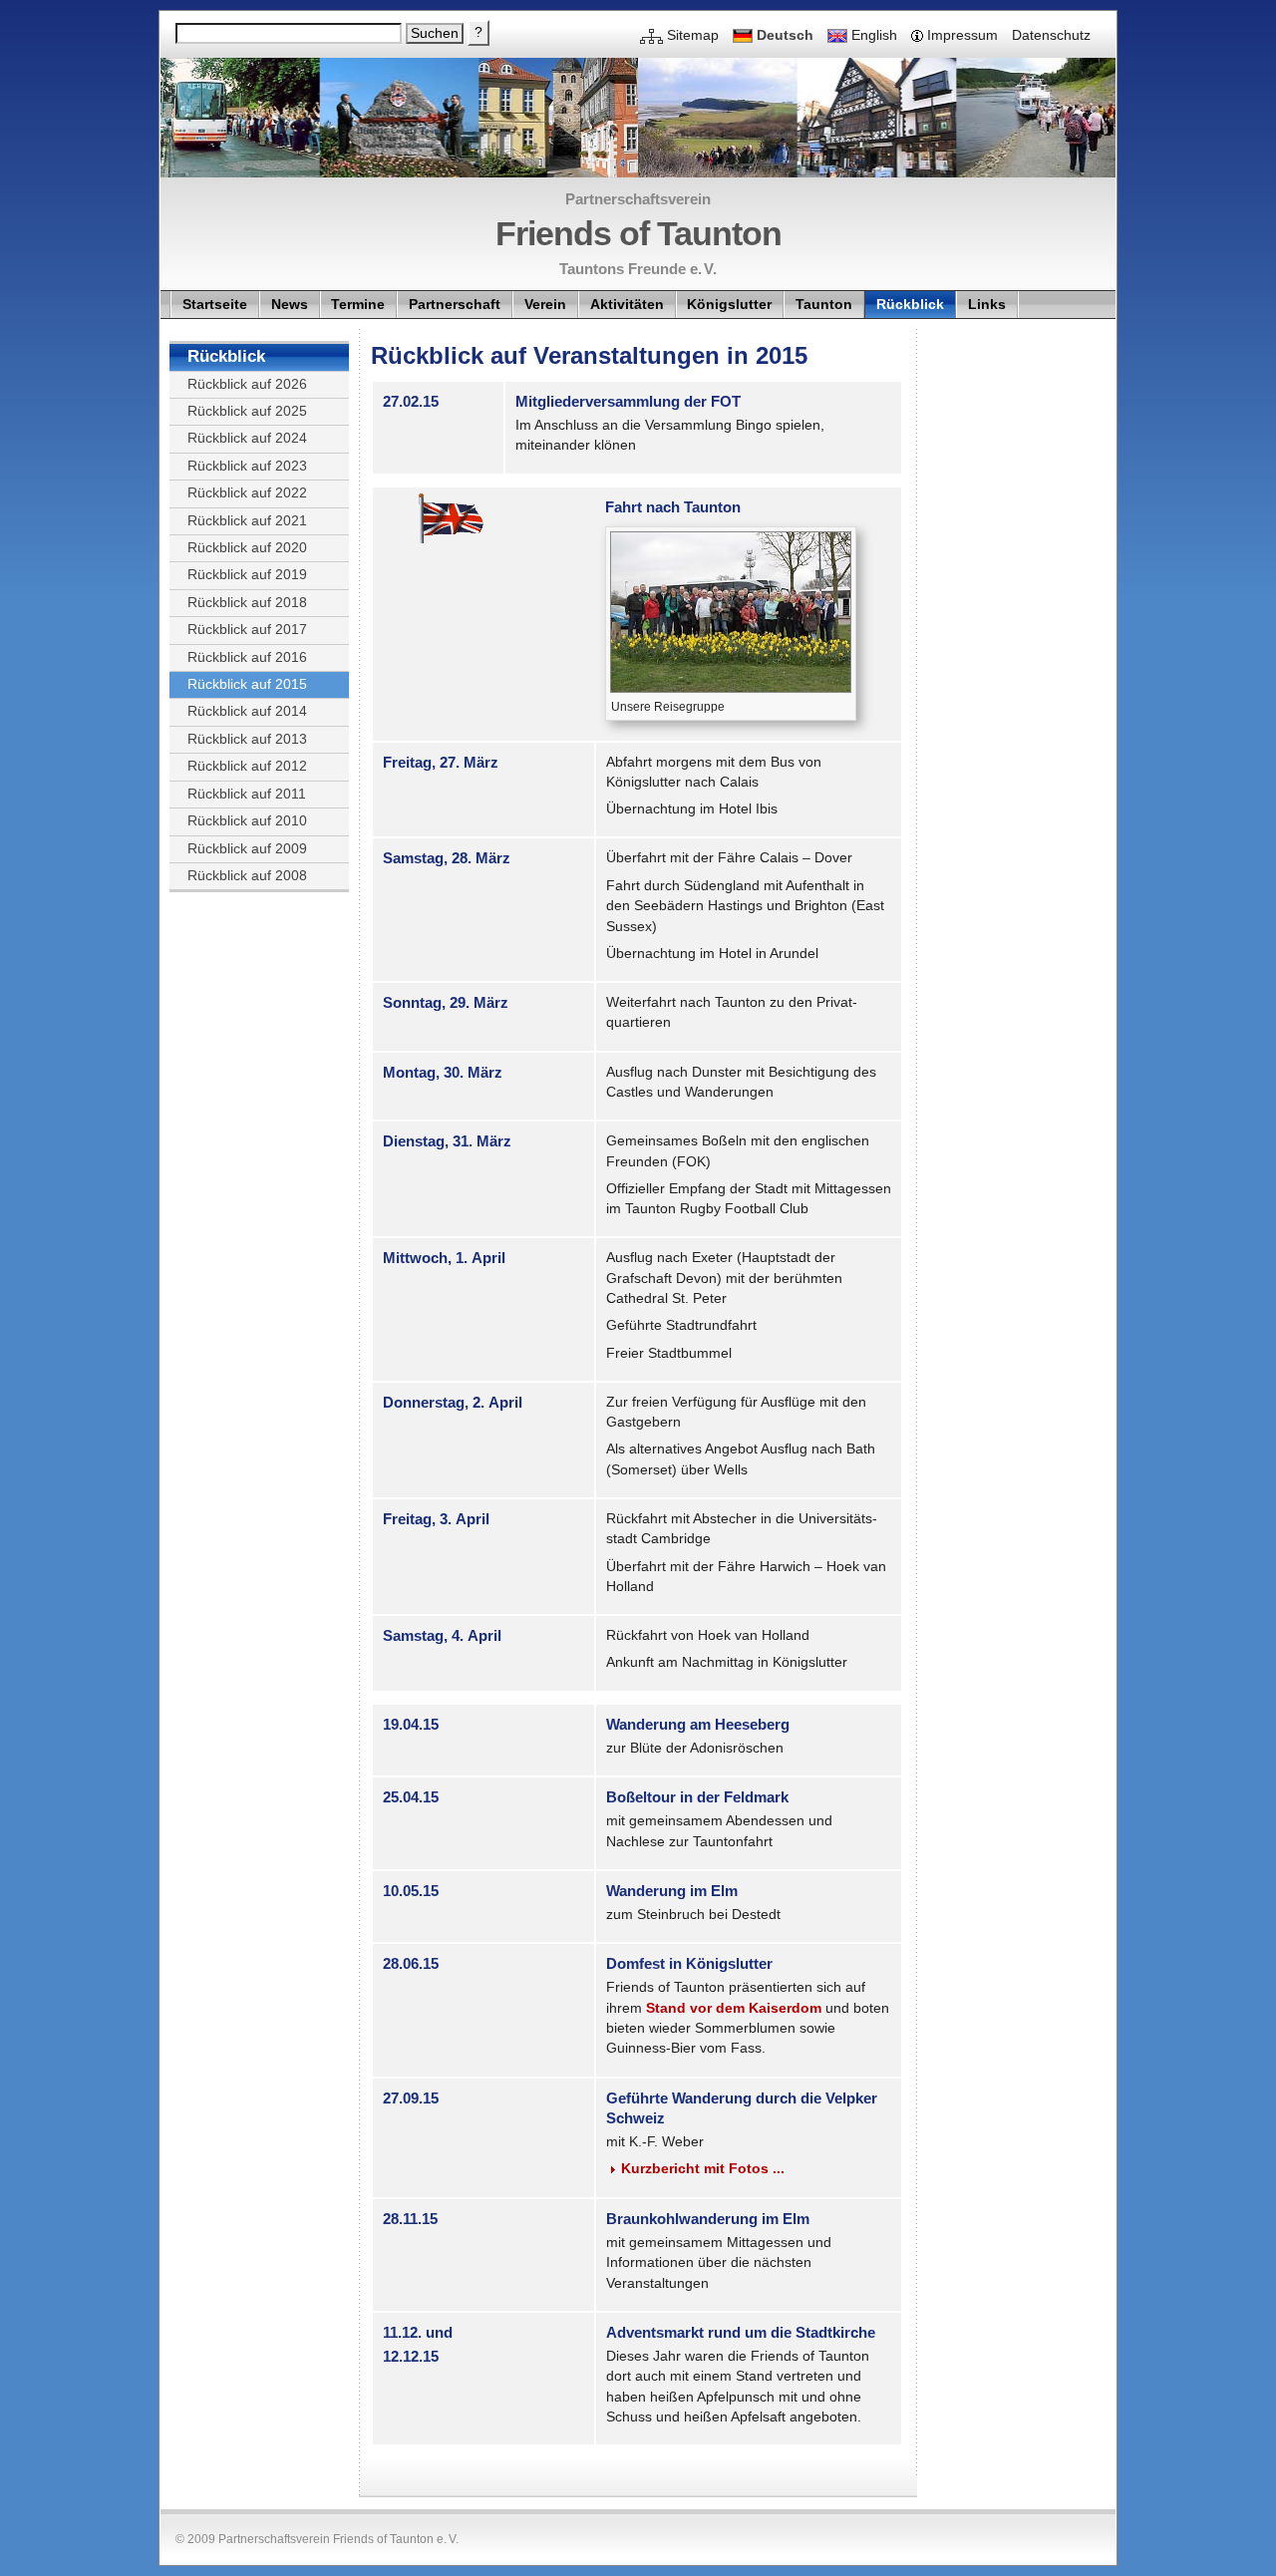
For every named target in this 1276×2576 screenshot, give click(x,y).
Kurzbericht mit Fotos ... (703, 2169)
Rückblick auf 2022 (247, 493)
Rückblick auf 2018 (247, 603)
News (290, 305)
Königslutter (729, 305)
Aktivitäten (627, 305)
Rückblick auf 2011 (247, 794)
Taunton (824, 305)
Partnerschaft (455, 305)
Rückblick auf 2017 (247, 630)
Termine (358, 305)
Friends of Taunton (638, 233)
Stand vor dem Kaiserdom (734, 2008)
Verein (545, 305)
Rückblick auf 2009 (247, 849)
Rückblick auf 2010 (247, 821)
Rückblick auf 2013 (247, 739)
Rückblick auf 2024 (247, 438)
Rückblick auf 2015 (247, 684)
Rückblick (910, 305)
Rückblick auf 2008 (247, 876)
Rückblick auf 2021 (247, 521)
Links (987, 305)
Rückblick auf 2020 (247, 548)
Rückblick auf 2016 (247, 657)
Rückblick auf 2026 (247, 384)
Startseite (215, 305)
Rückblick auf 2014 (247, 711)
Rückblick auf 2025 (247, 411)
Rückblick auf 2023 (247, 466)
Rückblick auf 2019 (247, 575)
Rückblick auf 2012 (247, 766)
